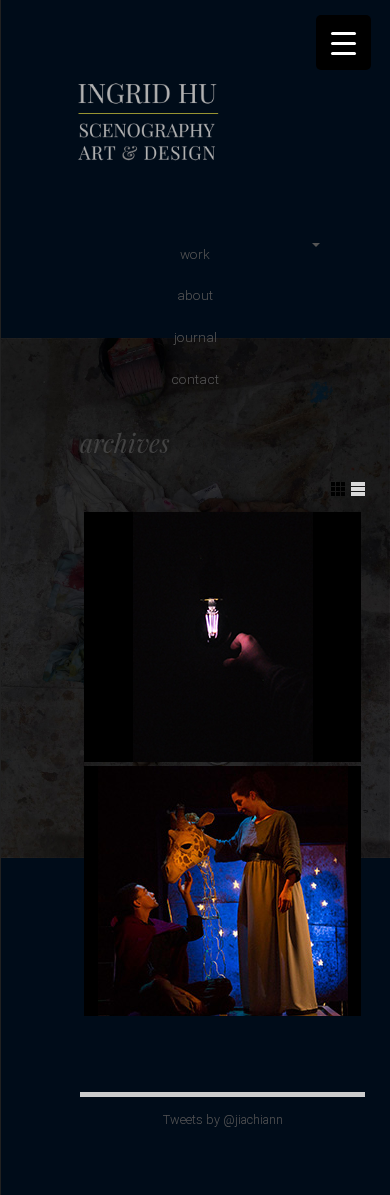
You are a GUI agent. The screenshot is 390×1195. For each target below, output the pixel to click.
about (195, 295)
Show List (358, 489)
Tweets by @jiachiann (223, 1119)
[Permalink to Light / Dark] (222, 637)
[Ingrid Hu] (215, 164)
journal (195, 337)
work (195, 254)
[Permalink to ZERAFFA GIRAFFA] (222, 891)
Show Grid (338, 489)
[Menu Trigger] (343, 42)
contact (195, 379)
